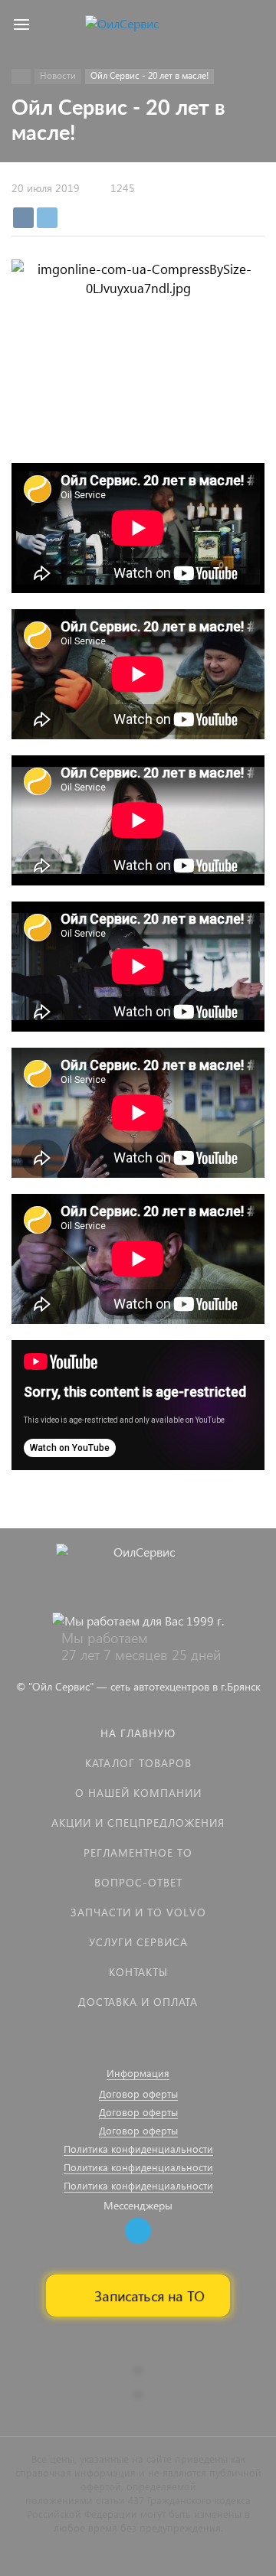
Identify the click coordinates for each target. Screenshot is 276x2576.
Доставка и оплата (138, 2002)
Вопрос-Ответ (138, 1882)
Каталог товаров (138, 1763)
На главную (138, 1733)
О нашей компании (138, 1793)
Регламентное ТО (138, 1852)
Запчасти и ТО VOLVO (138, 1912)
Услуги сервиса (138, 1942)
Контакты (138, 1972)
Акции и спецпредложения (138, 1823)
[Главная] (21, 77)
